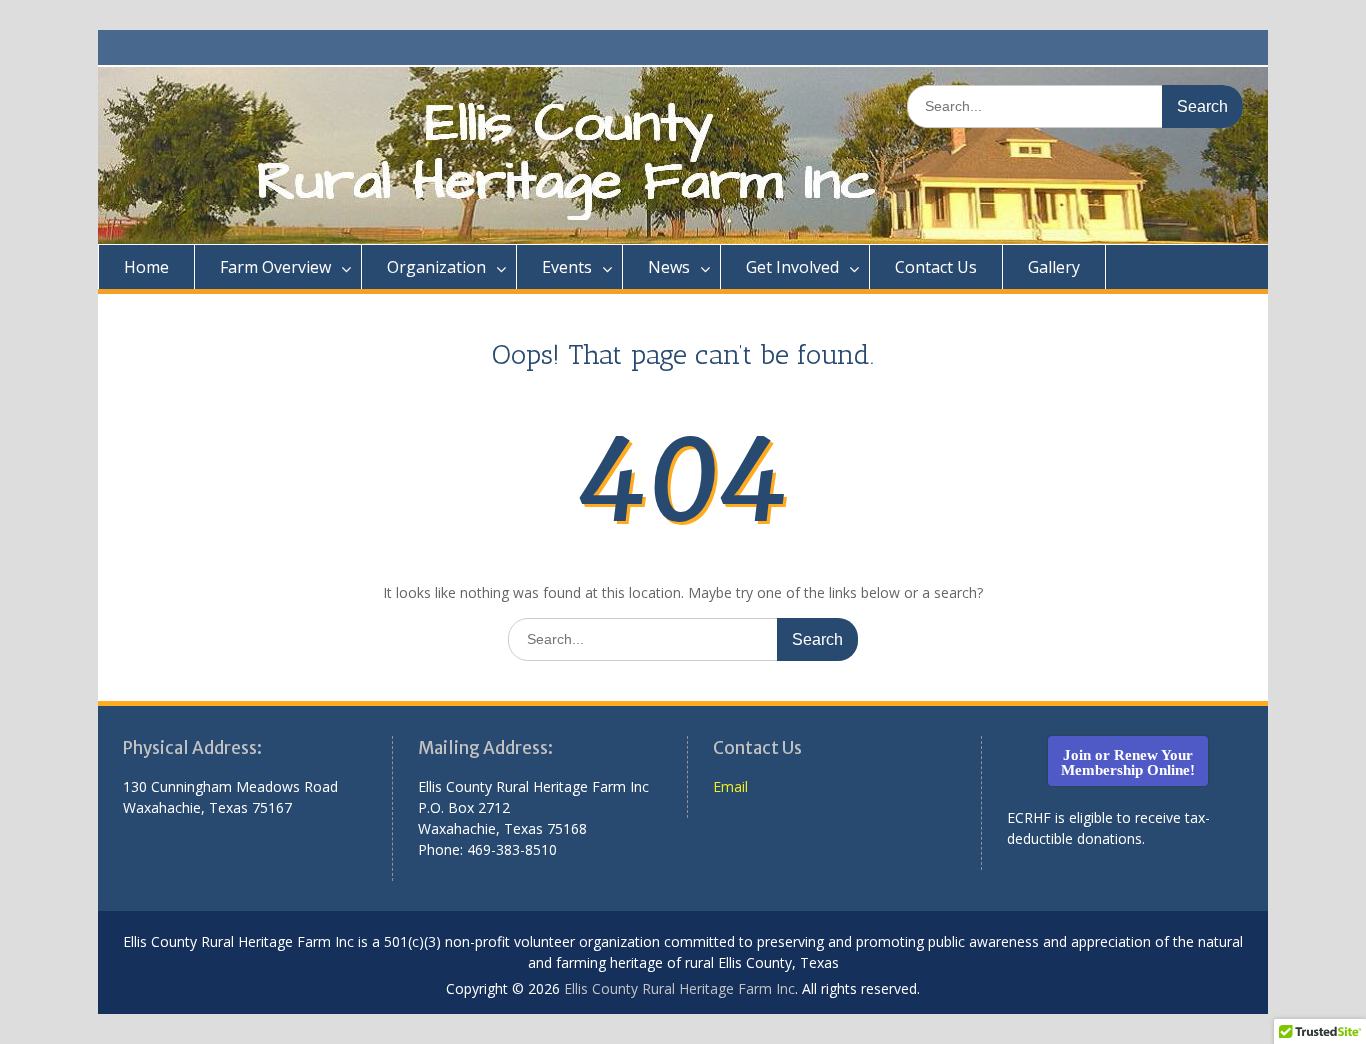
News (669, 267)
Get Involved (792, 267)
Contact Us (936, 267)
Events (567, 267)
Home (146, 267)
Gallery (1054, 267)
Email (730, 786)
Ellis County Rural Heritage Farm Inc (679, 988)
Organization (436, 267)
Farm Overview (275, 267)
